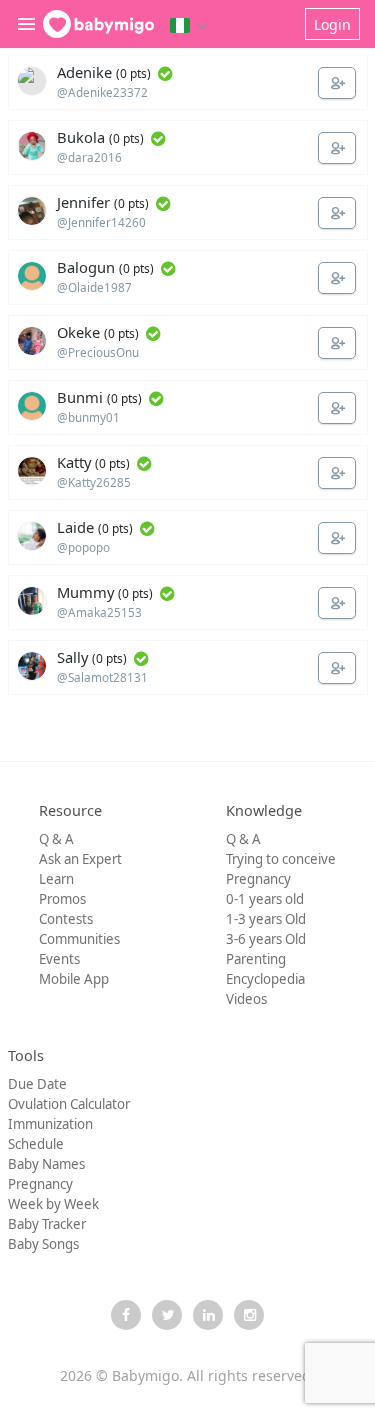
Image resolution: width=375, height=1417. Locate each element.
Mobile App (74, 979)
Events (59, 959)
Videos (246, 999)
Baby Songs (43, 1244)
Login (332, 24)
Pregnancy (258, 879)
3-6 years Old (266, 939)
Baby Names (46, 1164)
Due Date (37, 1084)
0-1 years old (265, 899)
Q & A (56, 839)
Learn (56, 879)
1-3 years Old (266, 919)
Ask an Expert (80, 859)
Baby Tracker (47, 1224)
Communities (79, 939)
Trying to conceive (281, 859)
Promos (62, 899)
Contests (66, 919)
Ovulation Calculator (69, 1104)
